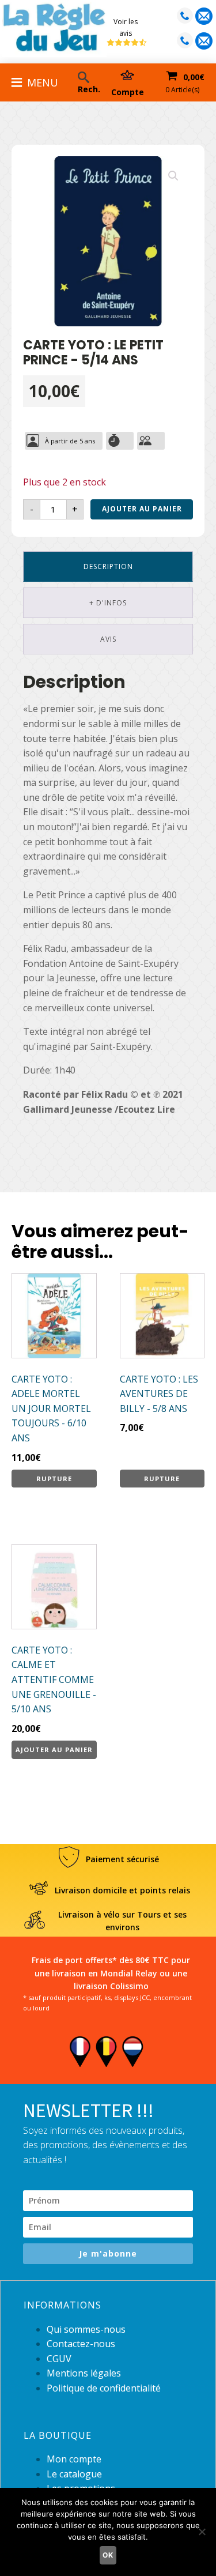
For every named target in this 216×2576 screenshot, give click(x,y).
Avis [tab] (108, 639)
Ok (108, 2555)
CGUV (59, 2359)
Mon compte (74, 2459)
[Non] (202, 2532)
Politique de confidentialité (104, 2388)
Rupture (54, 1479)
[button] (173, 176)
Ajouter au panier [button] (54, 1750)
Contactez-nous (81, 2344)
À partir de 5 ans (70, 441)
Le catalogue (74, 2474)
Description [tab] (108, 566)
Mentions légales (84, 2373)
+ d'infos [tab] (108, 603)
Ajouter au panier (142, 509)
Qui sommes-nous (86, 2329)
